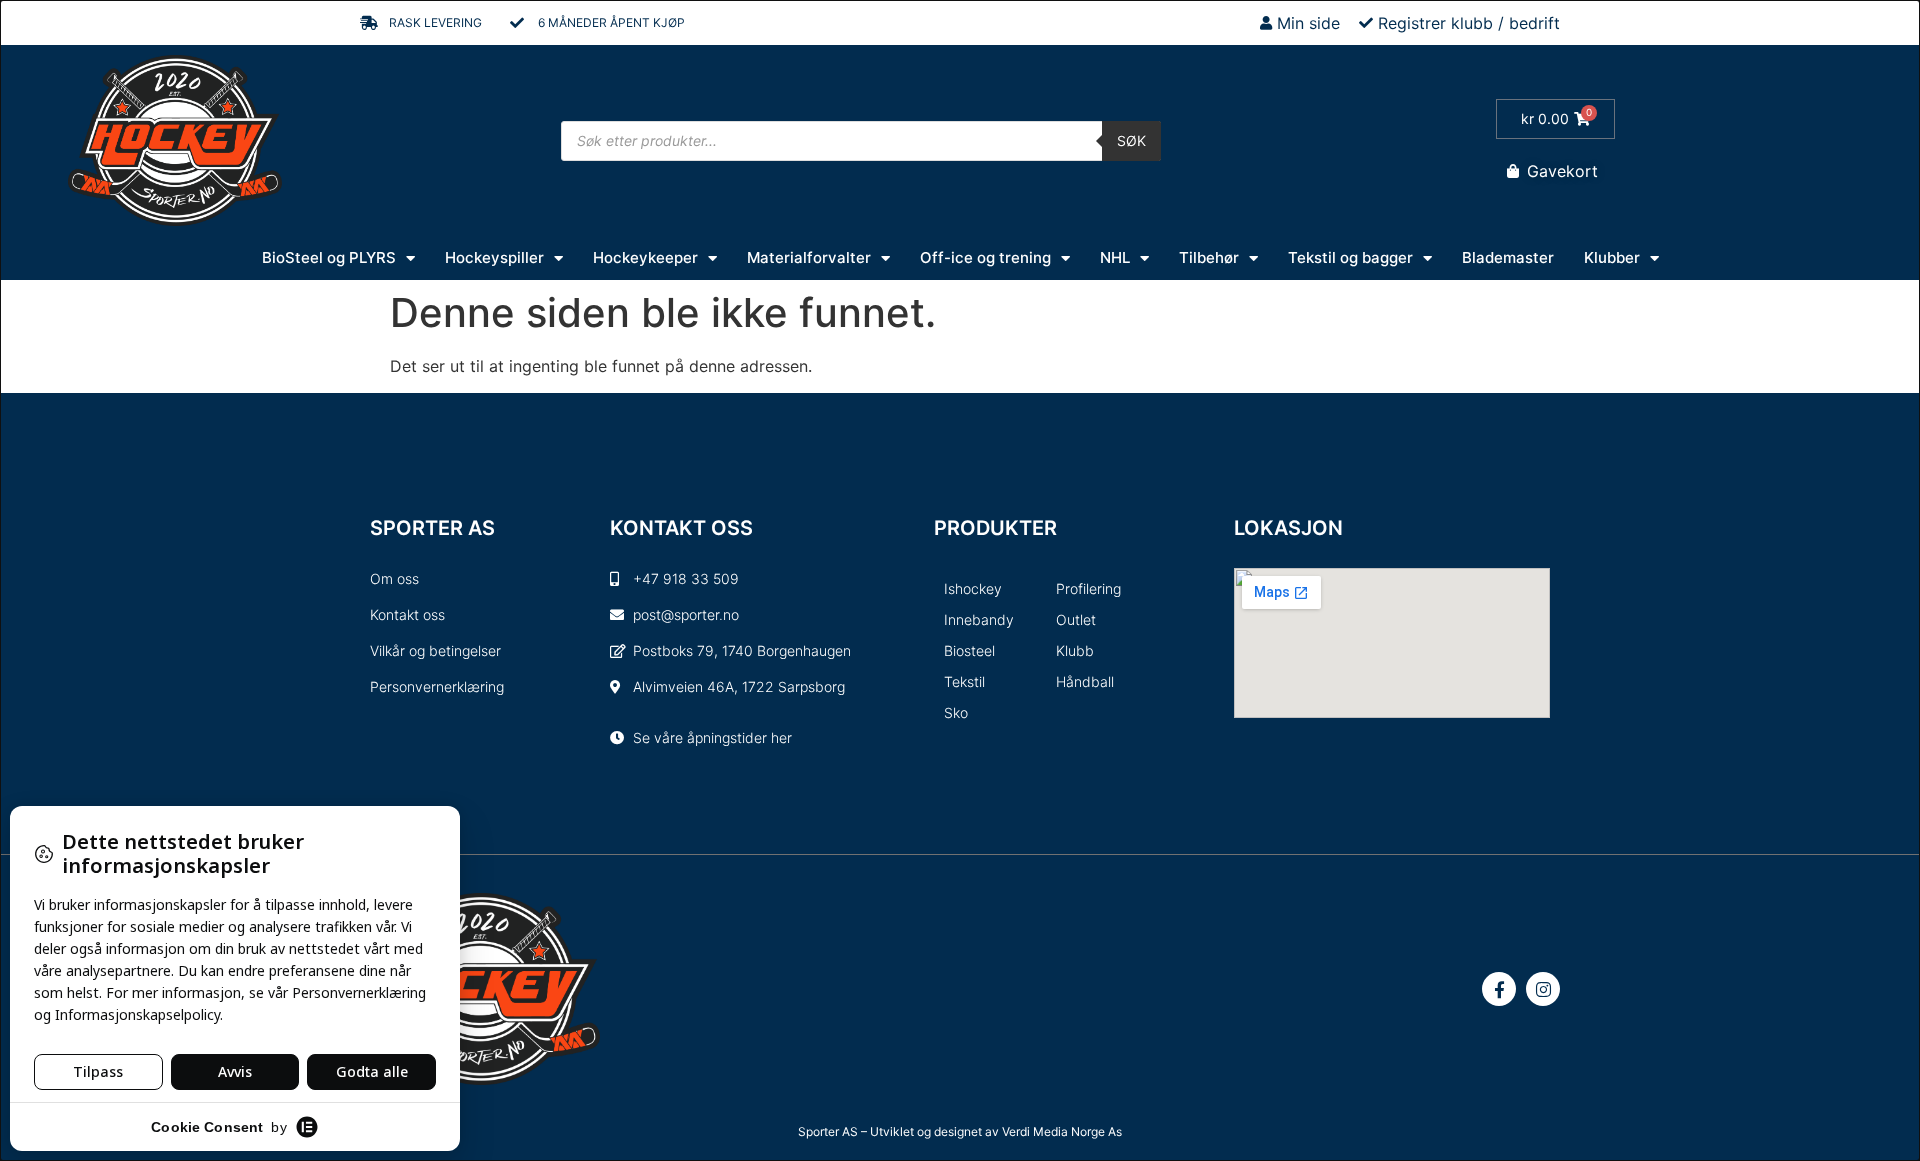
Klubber (1612, 257)
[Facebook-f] (1499, 989)
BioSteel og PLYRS (329, 257)
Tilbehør (1209, 257)
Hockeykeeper (645, 257)
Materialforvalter (809, 257)
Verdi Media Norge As (1062, 1131)
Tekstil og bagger (1350, 257)
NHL (1115, 257)
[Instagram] (1543, 989)
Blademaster (1508, 257)
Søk (1131, 140)
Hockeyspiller (494, 257)
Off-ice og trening (985, 257)
